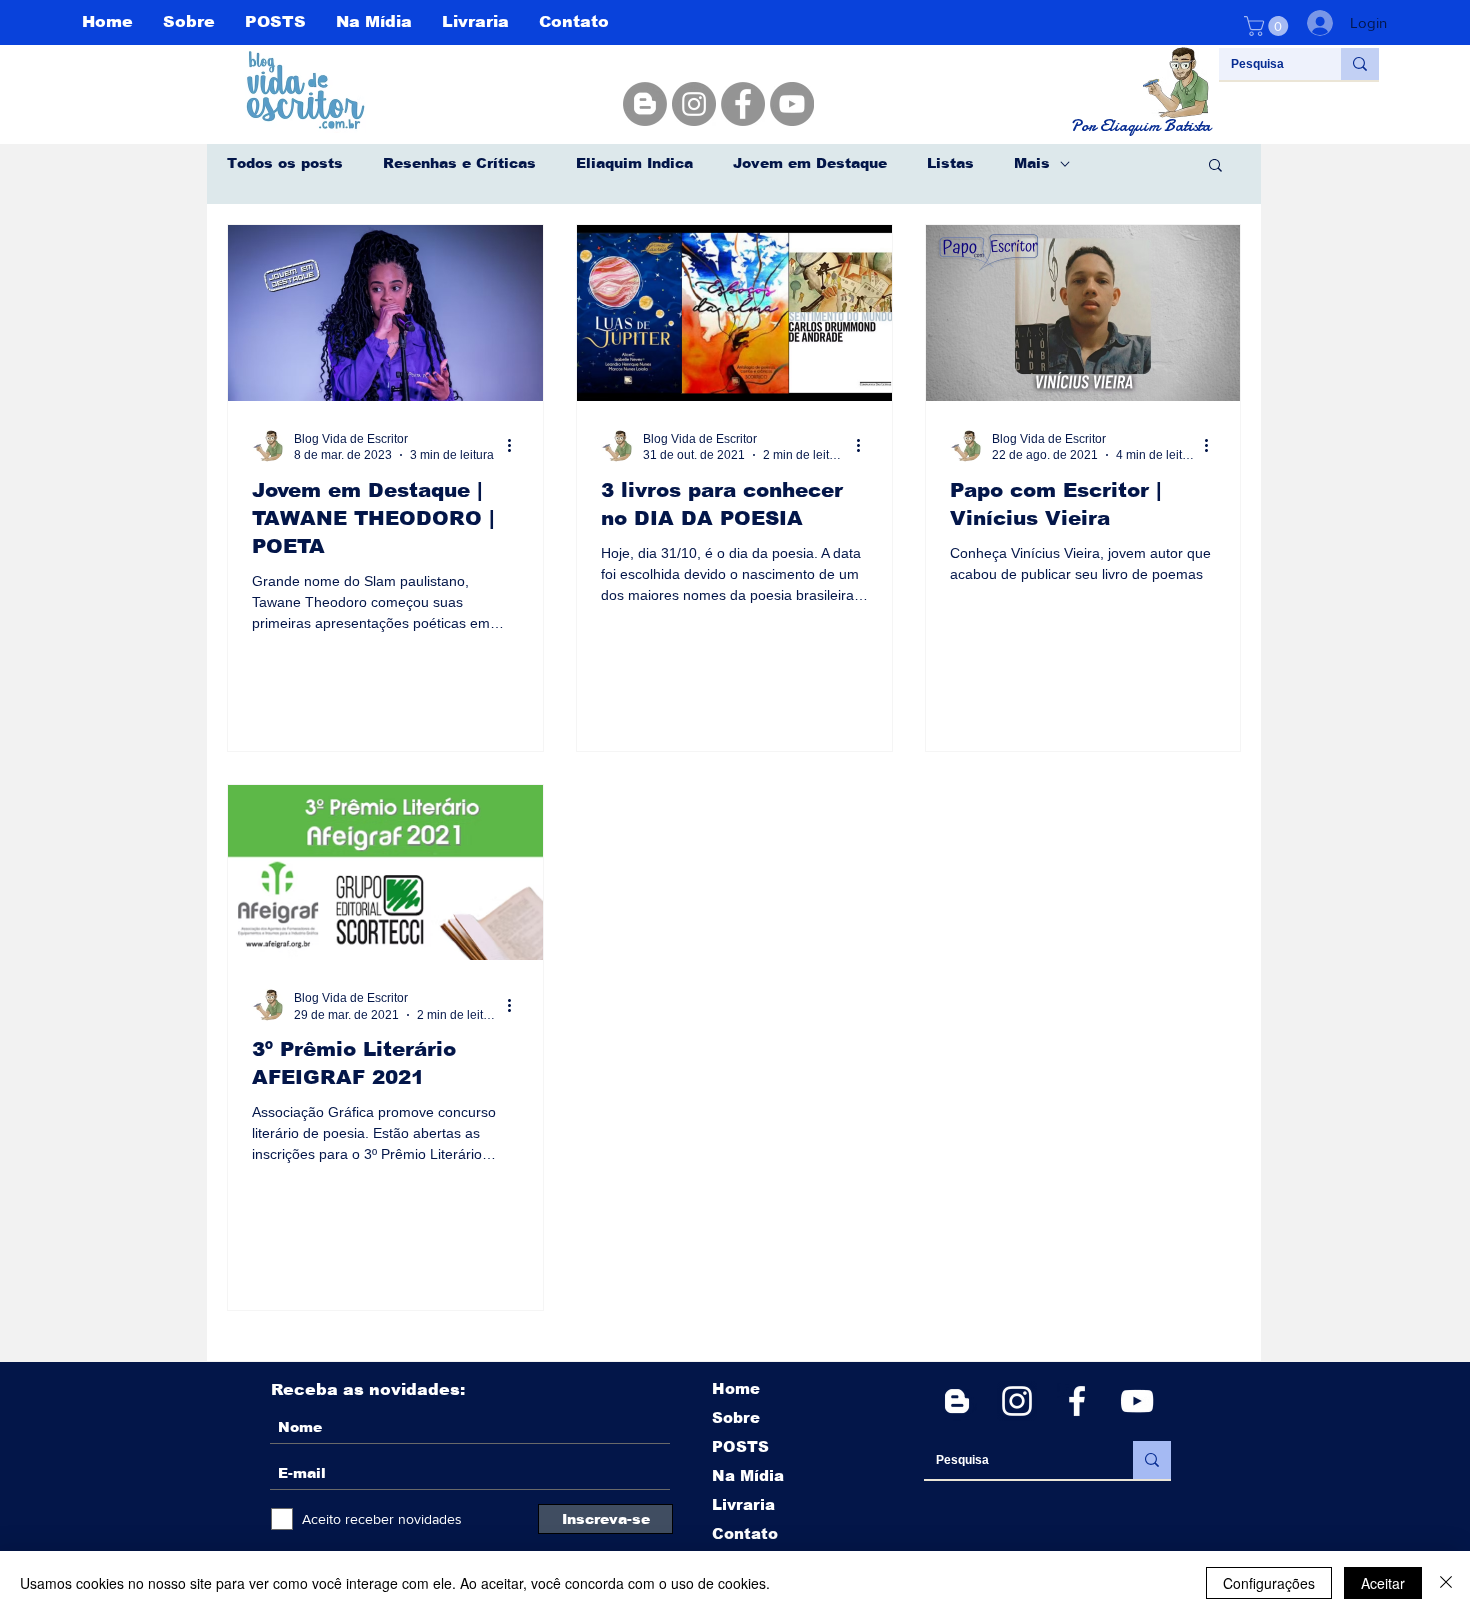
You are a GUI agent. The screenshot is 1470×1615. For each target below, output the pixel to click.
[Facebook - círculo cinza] (743, 104)
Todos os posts (285, 163)
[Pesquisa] (1360, 64)
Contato (745, 1533)
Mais (1032, 163)
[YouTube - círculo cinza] (792, 104)
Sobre (736, 1417)
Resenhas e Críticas (459, 163)
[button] (1268, 26)
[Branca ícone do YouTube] (1137, 1401)
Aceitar (1383, 1583)
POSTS (740, 1446)
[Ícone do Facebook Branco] (1077, 1401)
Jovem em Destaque (810, 163)
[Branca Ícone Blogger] (957, 1401)
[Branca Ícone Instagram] (1017, 1401)
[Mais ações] (516, 446)
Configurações (1269, 1583)
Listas (950, 163)
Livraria (743, 1504)
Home (736, 1388)
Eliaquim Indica (634, 163)
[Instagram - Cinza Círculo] (694, 104)
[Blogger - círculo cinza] (645, 104)
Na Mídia (748, 1475)
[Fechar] (1446, 1583)
